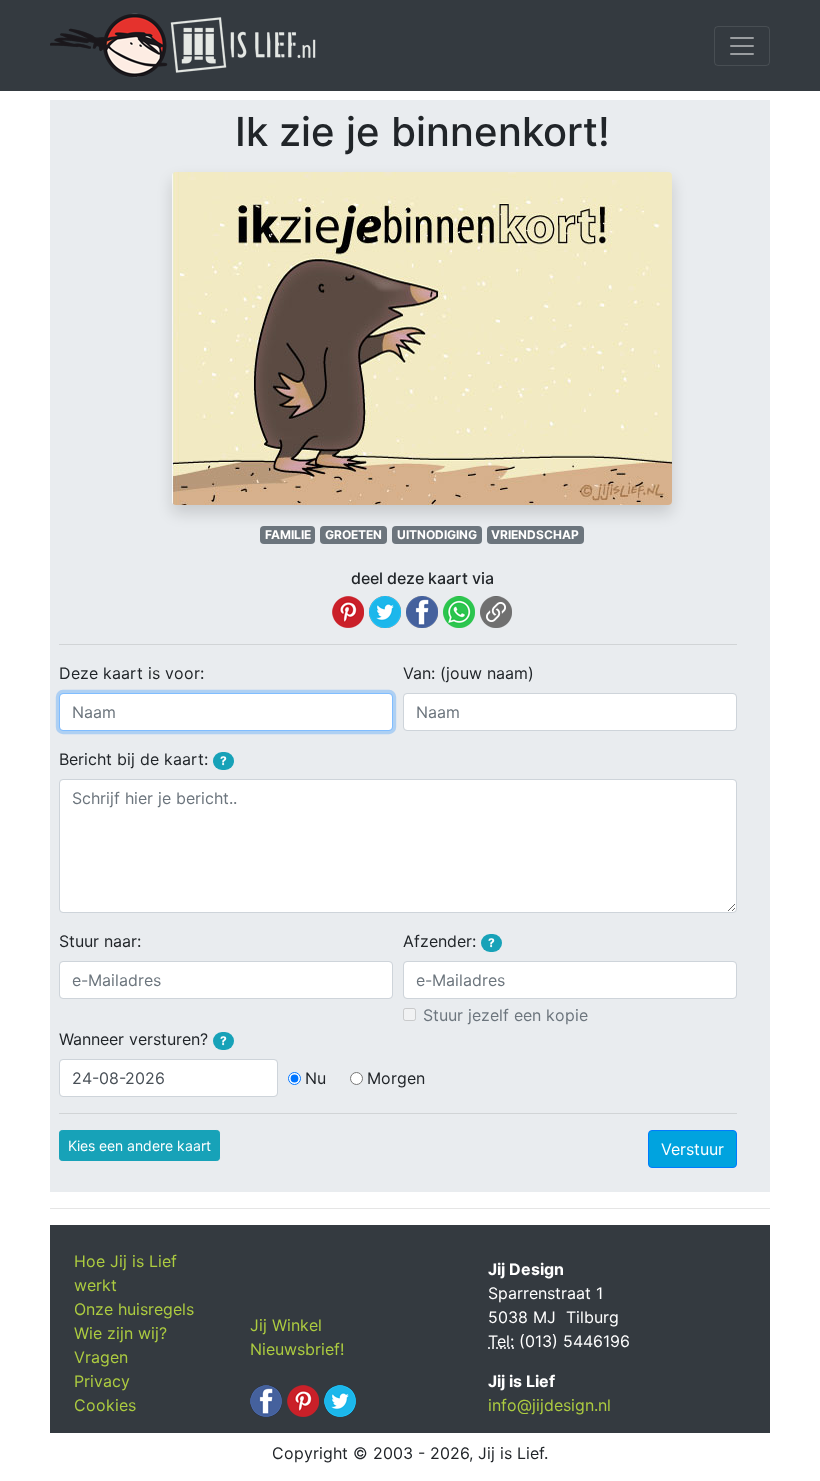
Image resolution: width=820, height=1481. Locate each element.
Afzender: (449, 941)
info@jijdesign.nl (549, 1405)
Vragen (101, 1357)
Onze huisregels (134, 1309)
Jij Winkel (286, 1325)
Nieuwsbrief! (297, 1349)
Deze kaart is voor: (131, 673)
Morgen (396, 1078)
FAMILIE (288, 534)
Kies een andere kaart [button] (139, 1145)
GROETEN (353, 534)
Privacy (102, 1381)
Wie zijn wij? (120, 1333)
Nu (315, 1078)
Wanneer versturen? (143, 1039)
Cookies (105, 1405)
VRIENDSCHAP (535, 534)
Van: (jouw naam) (468, 673)
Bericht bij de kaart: (143, 759)
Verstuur (692, 1149)
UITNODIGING (437, 534)
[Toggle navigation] (742, 46)
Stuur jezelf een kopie (505, 1015)
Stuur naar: (100, 941)
